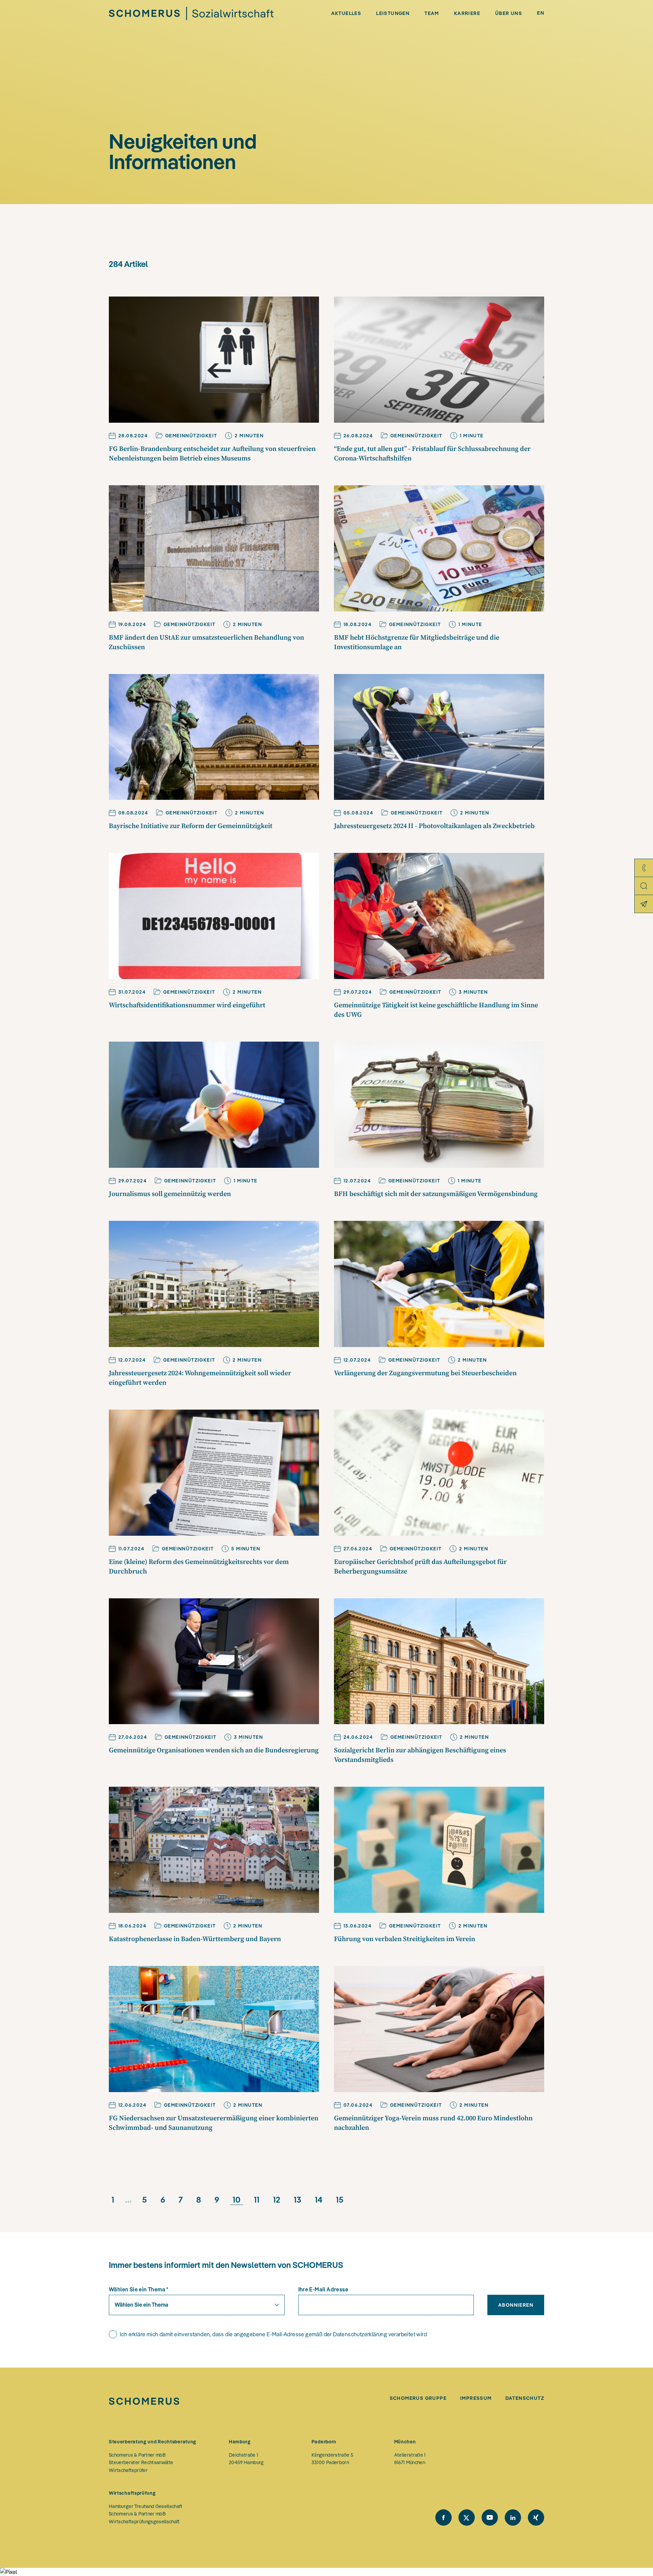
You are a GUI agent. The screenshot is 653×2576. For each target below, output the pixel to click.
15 (340, 2200)
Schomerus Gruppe (418, 2398)
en (541, 13)
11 (257, 2200)
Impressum (476, 2398)
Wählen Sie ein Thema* (139, 2289)
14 (319, 2200)
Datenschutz (525, 2398)
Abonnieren (516, 2305)
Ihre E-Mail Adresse (323, 2289)
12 (277, 2200)
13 (298, 2200)
